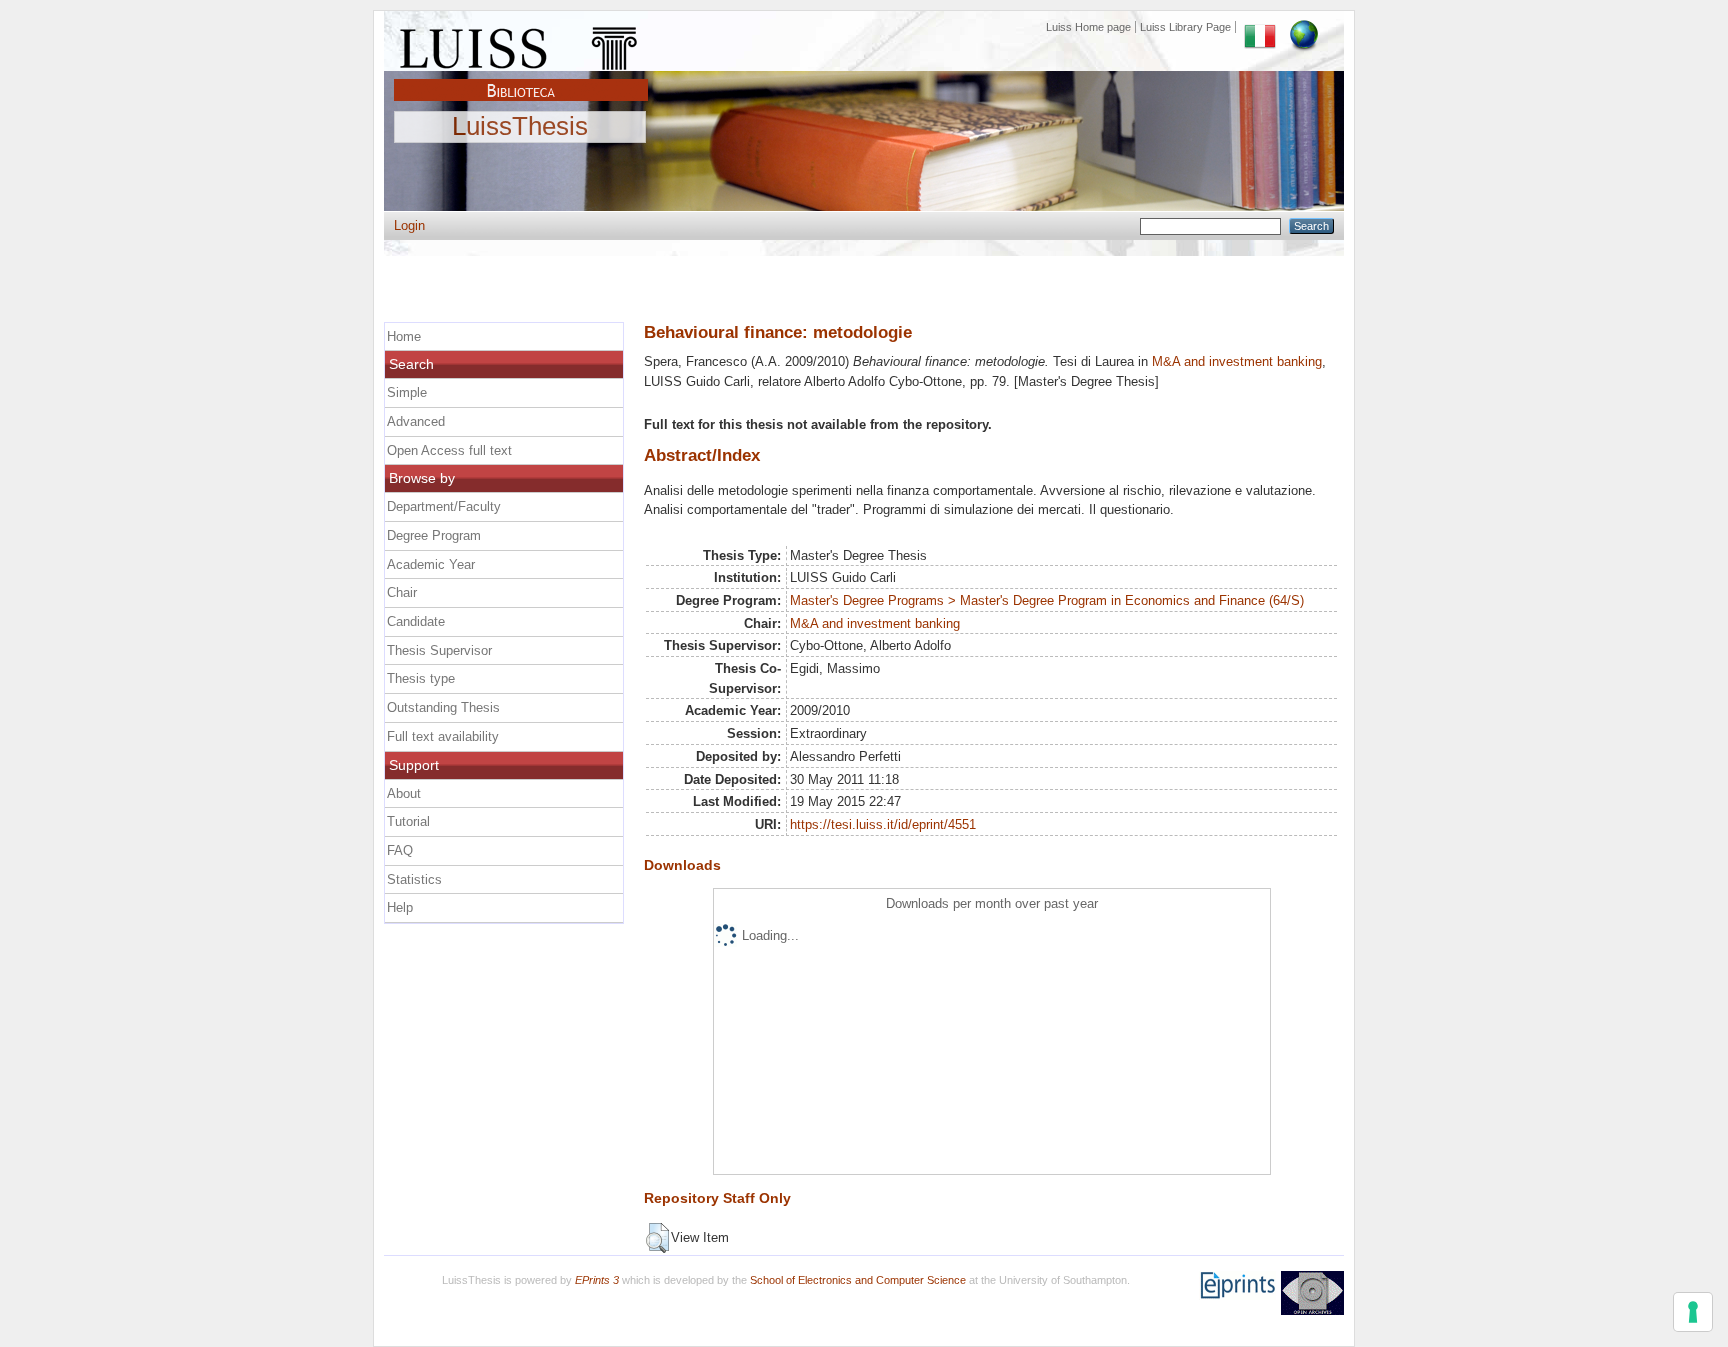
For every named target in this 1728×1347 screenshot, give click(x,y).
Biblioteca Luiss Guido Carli (521, 79)
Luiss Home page (1088, 27)
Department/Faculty (444, 506)
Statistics (414, 879)
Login (409, 225)
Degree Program (434, 535)
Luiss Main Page (521, 44)
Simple (407, 392)
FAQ (400, 850)
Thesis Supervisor (439, 650)
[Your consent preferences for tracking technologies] (1693, 1312)
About (404, 793)
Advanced (416, 421)
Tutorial (408, 821)
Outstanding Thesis (443, 707)
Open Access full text (449, 450)
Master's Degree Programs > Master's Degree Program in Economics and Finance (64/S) (1047, 600)
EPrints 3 (597, 1280)
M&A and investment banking (1237, 361)
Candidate (416, 621)
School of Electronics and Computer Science (858, 1280)
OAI (1312, 1293)
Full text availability (443, 736)
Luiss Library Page (1185, 27)
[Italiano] (1260, 27)
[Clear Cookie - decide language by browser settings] (1304, 27)
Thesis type (421, 678)
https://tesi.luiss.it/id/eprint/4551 (883, 824)
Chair (402, 592)
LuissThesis (520, 127)
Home (404, 336)
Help (400, 907)
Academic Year (431, 564)
